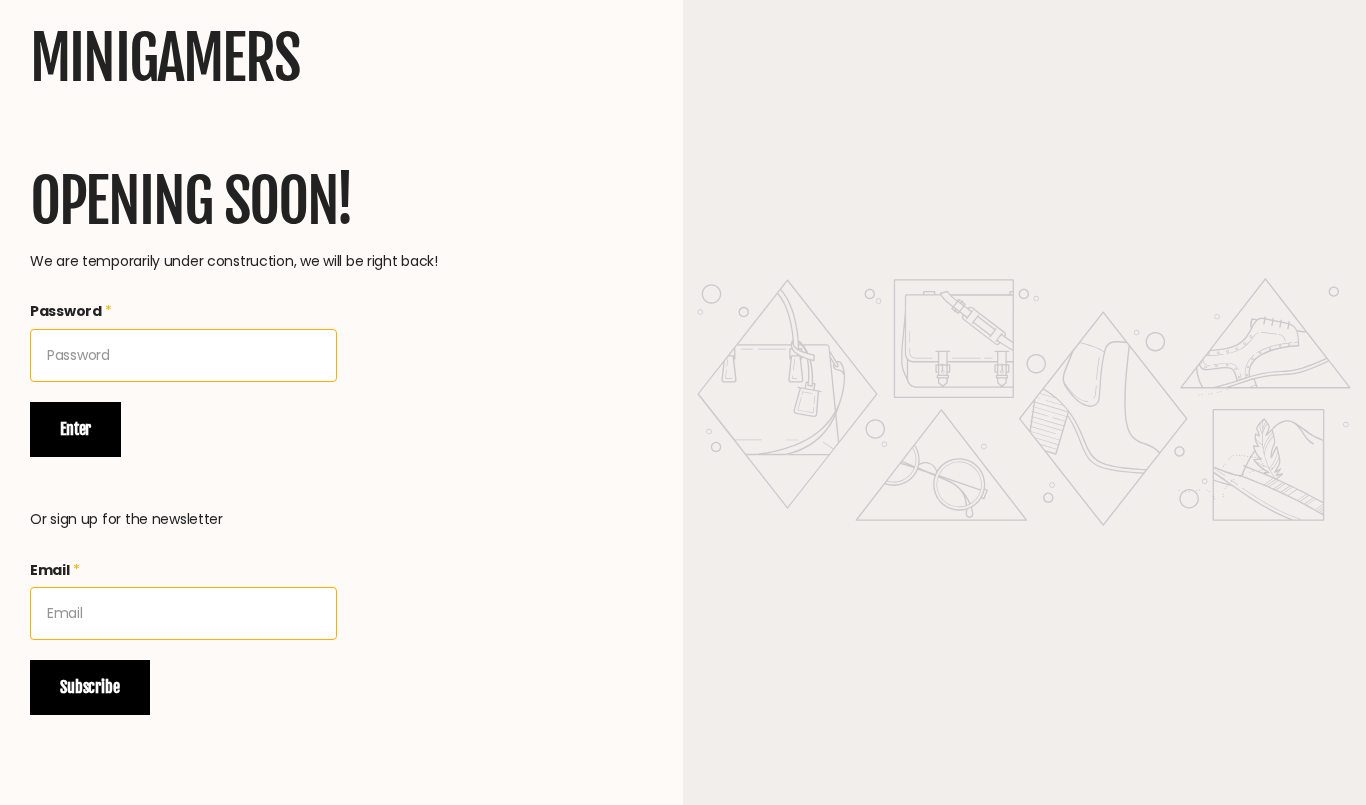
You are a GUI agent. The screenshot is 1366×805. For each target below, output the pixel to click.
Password (71, 311)
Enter (75, 429)
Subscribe (90, 687)
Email (54, 570)
